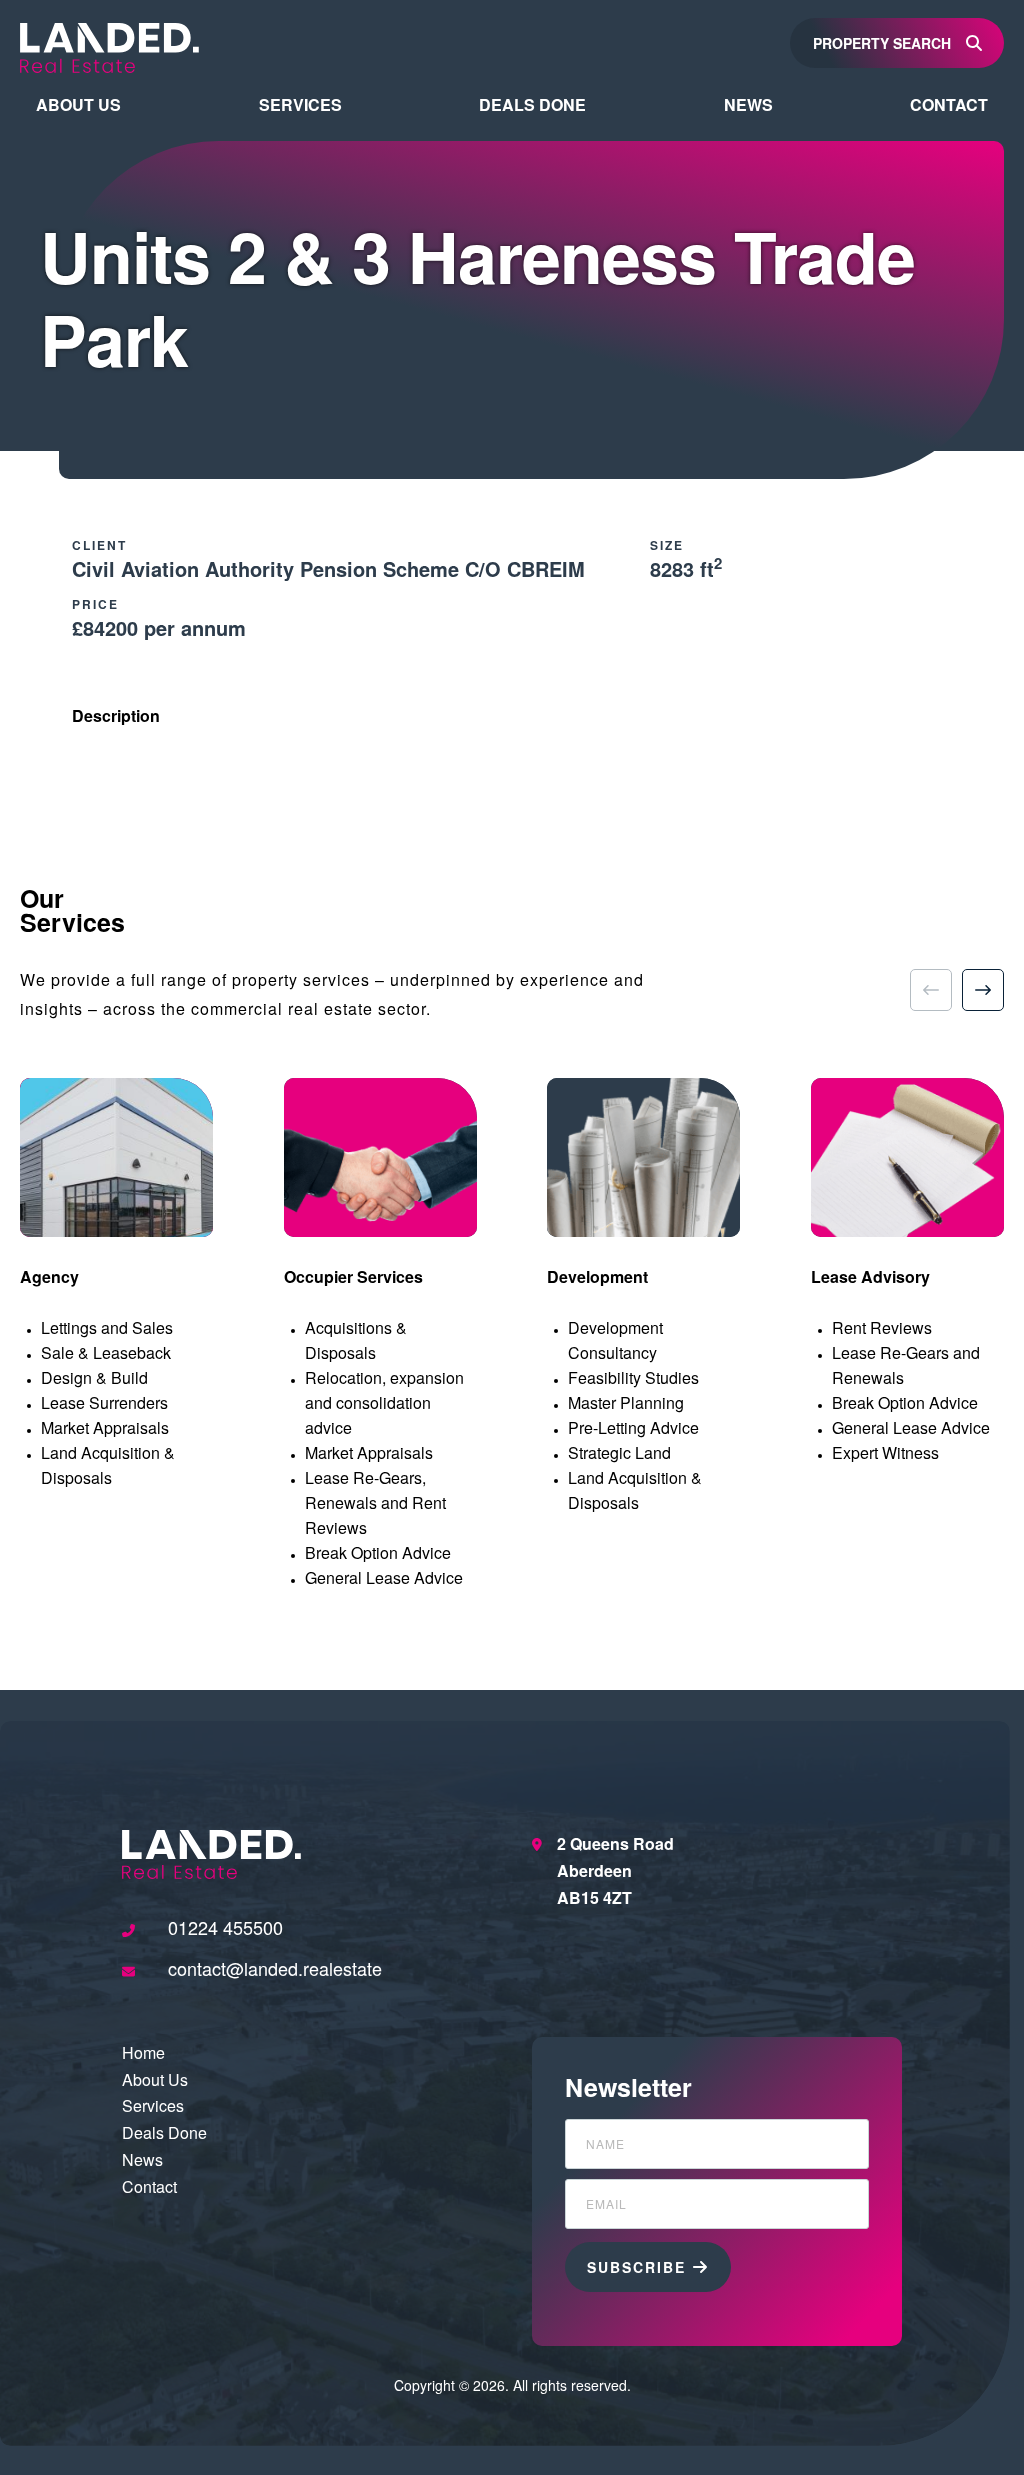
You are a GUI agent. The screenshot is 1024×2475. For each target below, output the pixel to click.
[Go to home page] (109, 45)
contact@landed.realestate (275, 1969)
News (748, 104)
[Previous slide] (931, 990)
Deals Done (532, 104)
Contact (949, 104)
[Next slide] (983, 990)
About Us (78, 104)
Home (143, 2052)
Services (300, 104)
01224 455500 (225, 1927)
